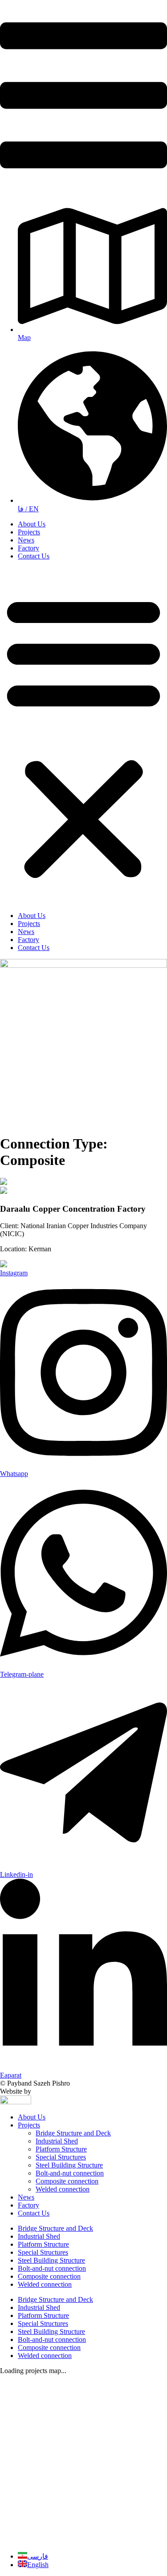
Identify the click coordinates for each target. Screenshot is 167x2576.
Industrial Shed (57, 2141)
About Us (32, 524)
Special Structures (61, 2157)
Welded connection (63, 2189)
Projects (29, 532)
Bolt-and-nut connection (70, 2173)
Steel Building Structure (69, 2165)
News (26, 540)
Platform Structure (61, 2149)
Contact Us (34, 556)
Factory (29, 548)
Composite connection (67, 2181)
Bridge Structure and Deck (73, 2133)
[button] (83, 736)
